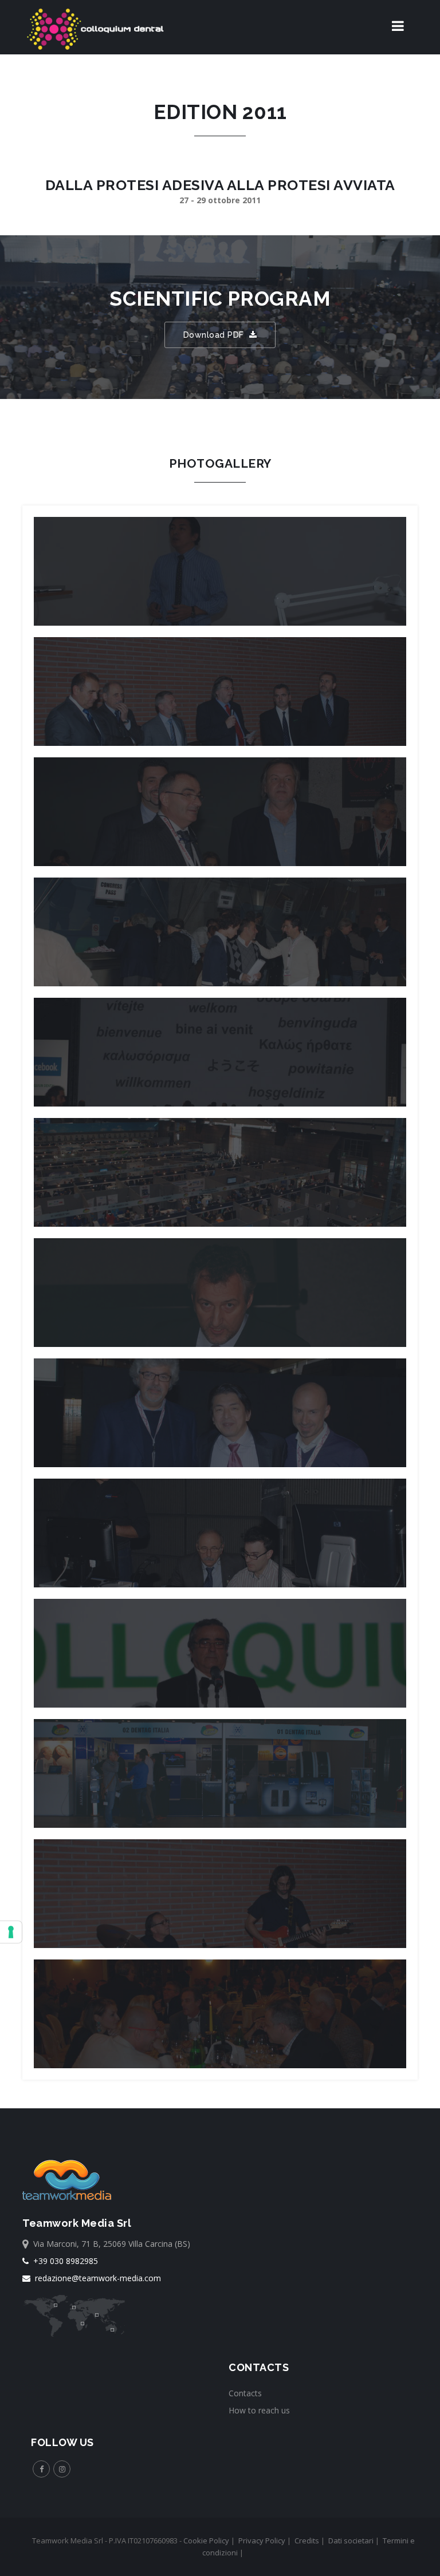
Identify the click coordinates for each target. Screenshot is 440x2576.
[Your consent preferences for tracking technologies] (11, 1932)
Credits (307, 2541)
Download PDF (216, 335)
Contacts (245, 2393)
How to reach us (259, 2410)
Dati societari (351, 2541)
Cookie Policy (206, 2541)
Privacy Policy (262, 2541)
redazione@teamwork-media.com (96, 2278)
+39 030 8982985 (63, 2261)
